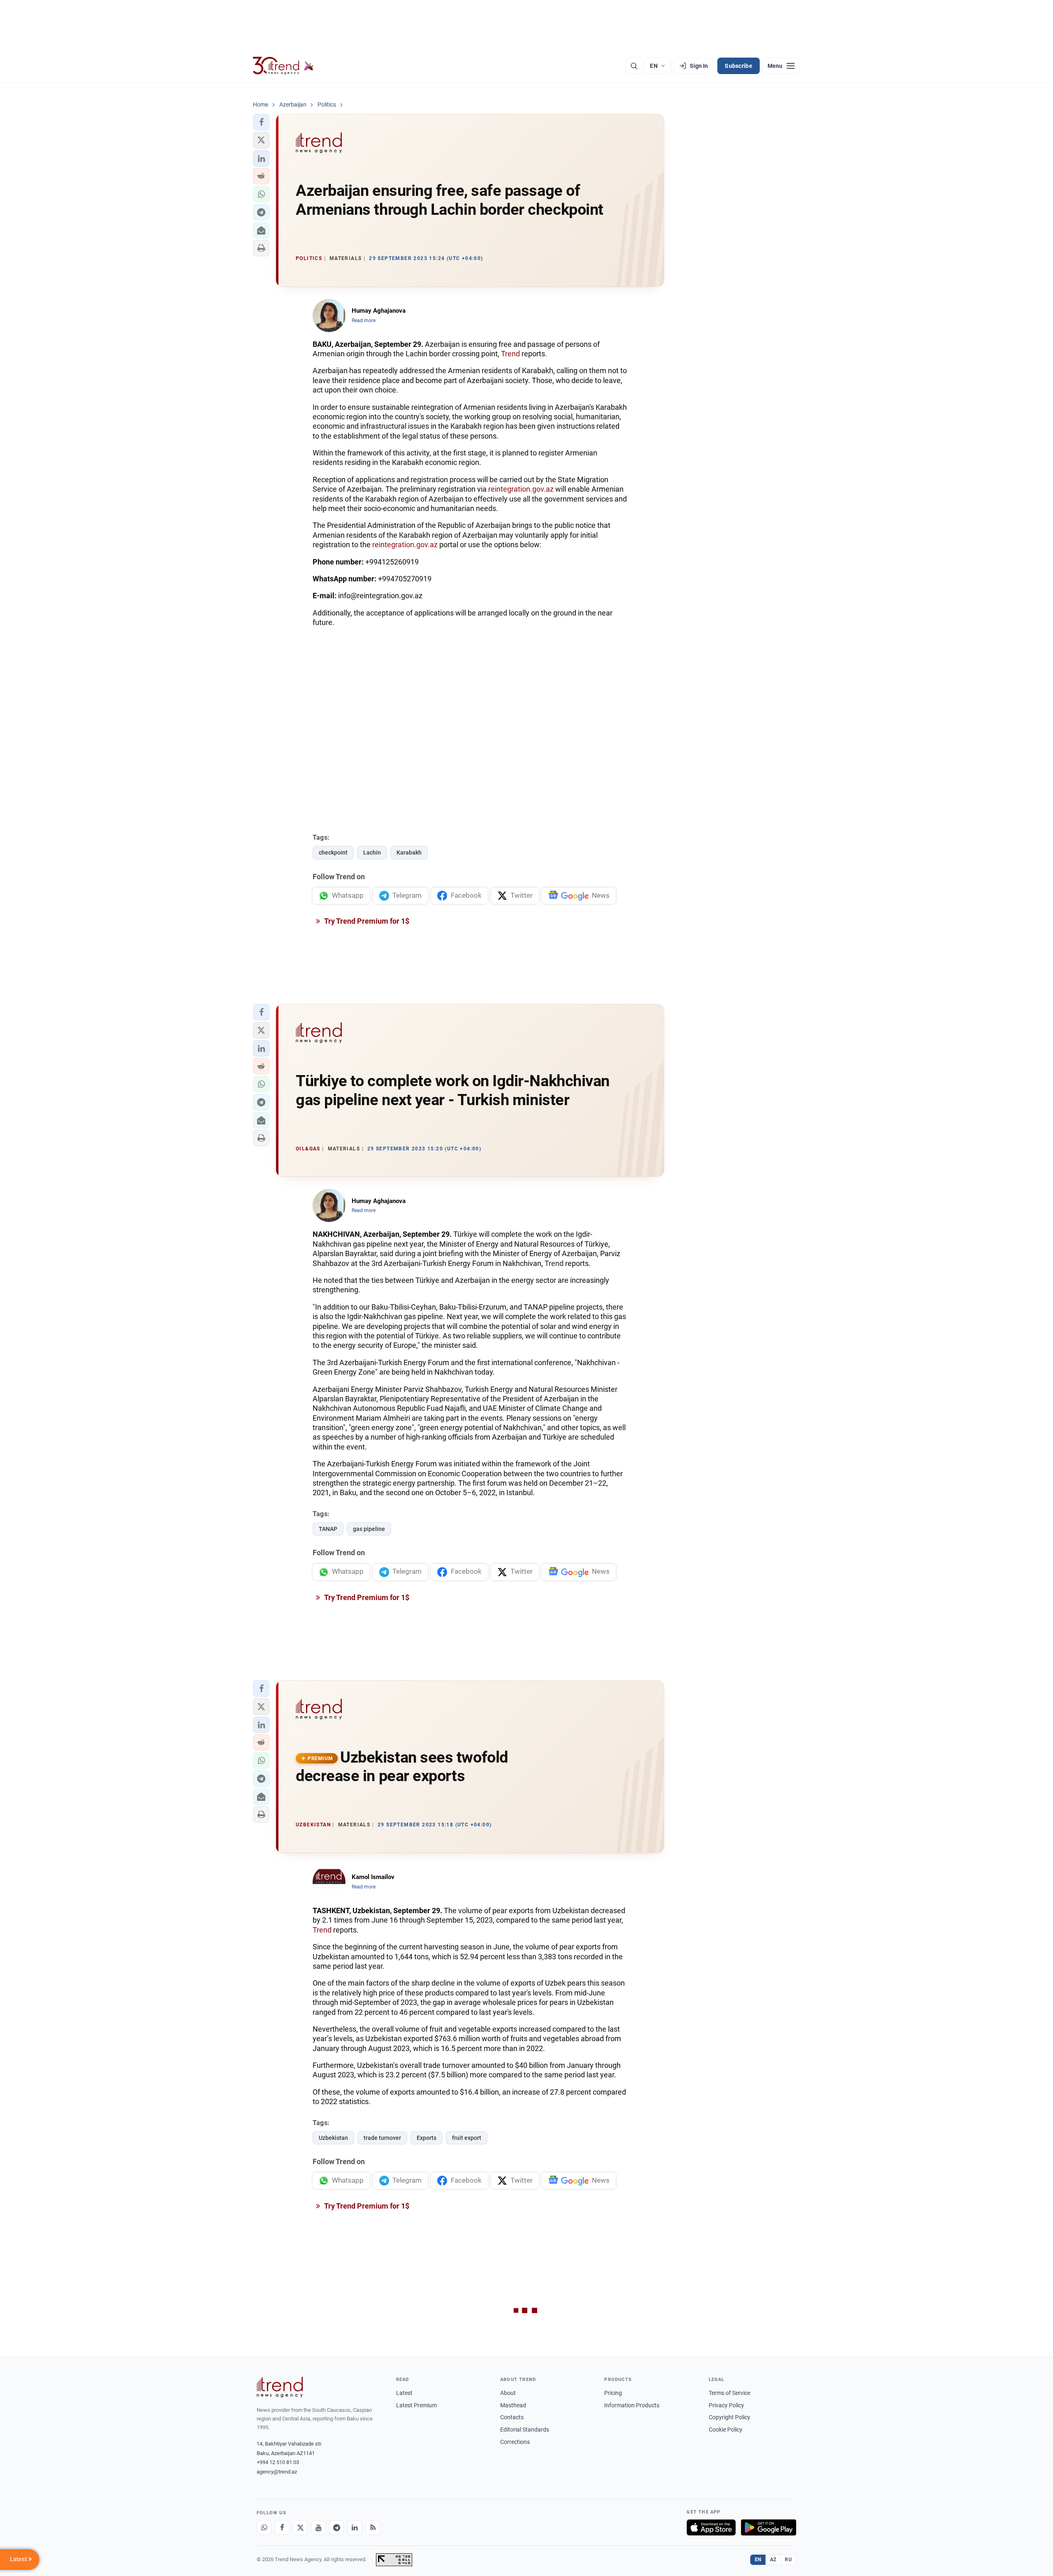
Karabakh (409, 852)
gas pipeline (369, 1529)
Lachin (372, 852)
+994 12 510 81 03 (278, 2462)
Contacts (512, 2417)
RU (788, 2560)
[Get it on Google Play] (769, 2527)
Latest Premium (416, 2405)
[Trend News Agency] (280, 2387)
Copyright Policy (729, 2417)
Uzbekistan (333, 2138)
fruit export (467, 2138)
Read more (364, 321)
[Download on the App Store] (711, 2527)
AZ (773, 2560)
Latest (404, 2393)
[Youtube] (318, 2527)
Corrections (515, 2442)
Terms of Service (729, 2393)
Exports (427, 2138)
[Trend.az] (283, 66)
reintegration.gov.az (521, 489)
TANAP (328, 1529)
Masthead (513, 2405)
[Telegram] (336, 2527)
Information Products (632, 2405)
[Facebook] (282, 2527)
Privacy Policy (726, 2405)
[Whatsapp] (264, 2527)
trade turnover (382, 2138)
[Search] (634, 66)
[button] (261, 122)
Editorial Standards (525, 2430)
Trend (510, 354)
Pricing (613, 2393)
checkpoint (333, 852)
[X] (300, 2527)
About (508, 2393)
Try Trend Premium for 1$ (366, 921)
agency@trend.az (277, 2472)
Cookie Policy (726, 2430)
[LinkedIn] (355, 2527)
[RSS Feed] (373, 2527)
